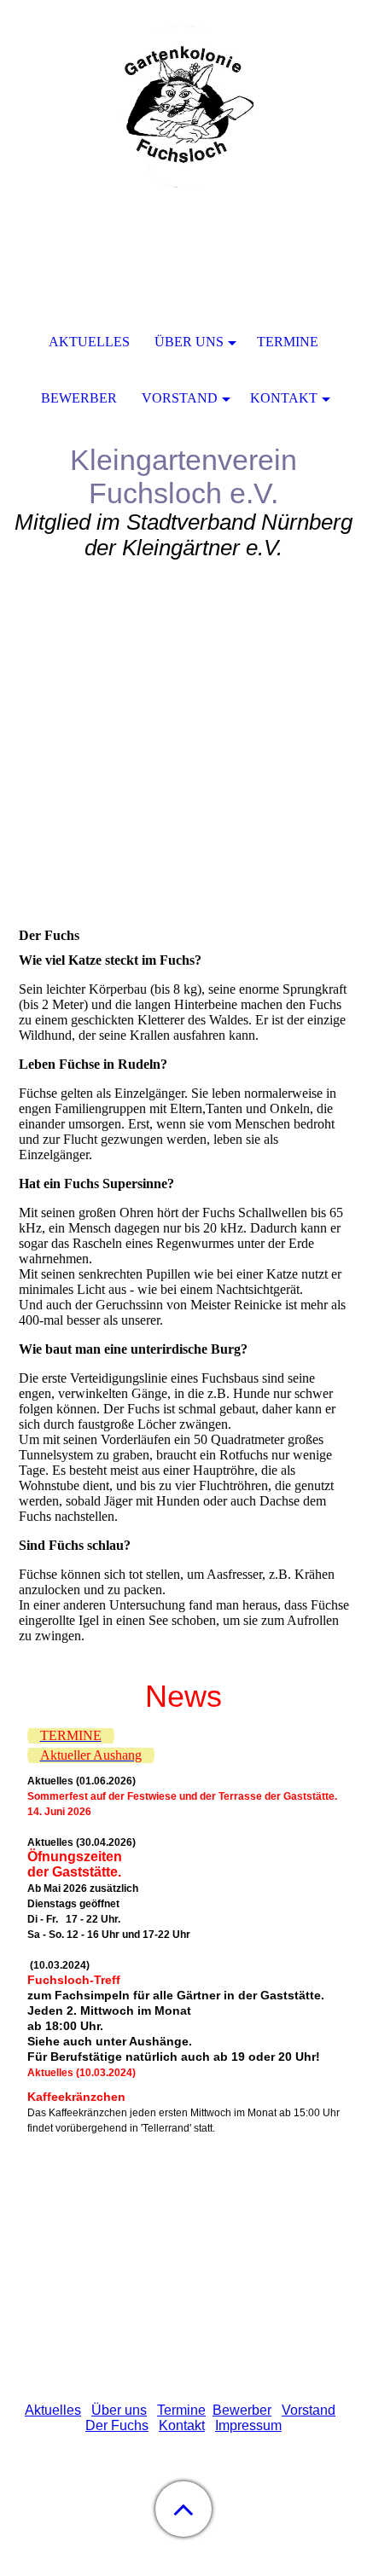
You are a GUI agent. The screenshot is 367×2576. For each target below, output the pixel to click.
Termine (181, 2410)
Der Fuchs (117, 2425)
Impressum (248, 2425)
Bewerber (242, 2410)
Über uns (119, 2410)
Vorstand (309, 2410)
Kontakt (182, 2425)
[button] (183, 2509)
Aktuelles (53, 2410)
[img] (183, 107)
